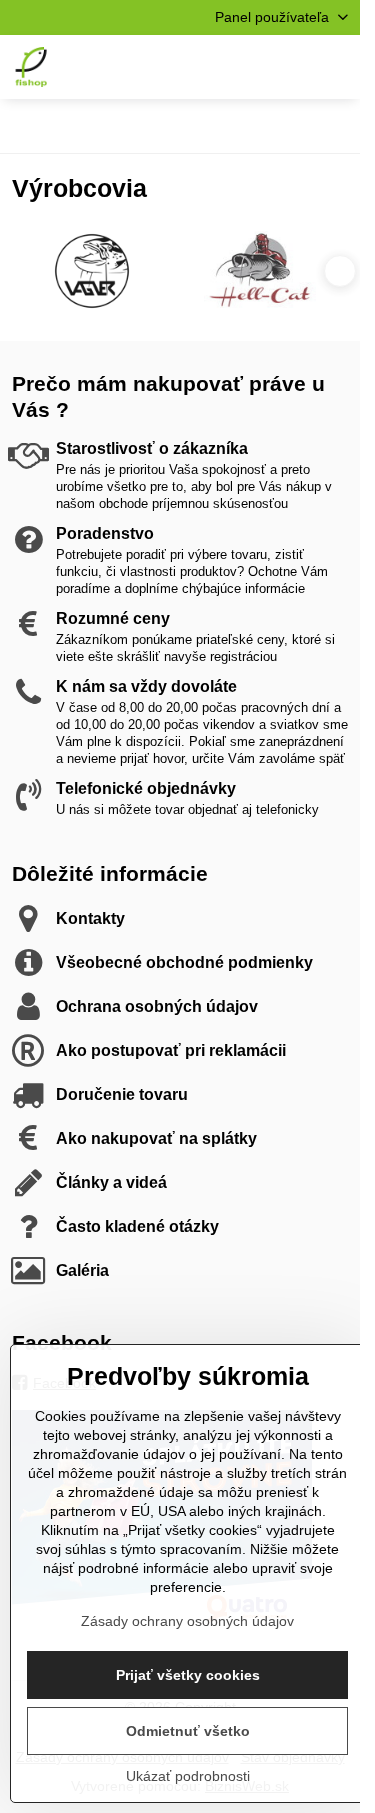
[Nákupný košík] (288, 67)
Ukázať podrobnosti (188, 1776)
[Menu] (336, 67)
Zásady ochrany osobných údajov (187, 1621)
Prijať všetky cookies (188, 1675)
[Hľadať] (240, 67)
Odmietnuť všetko (188, 1731)
